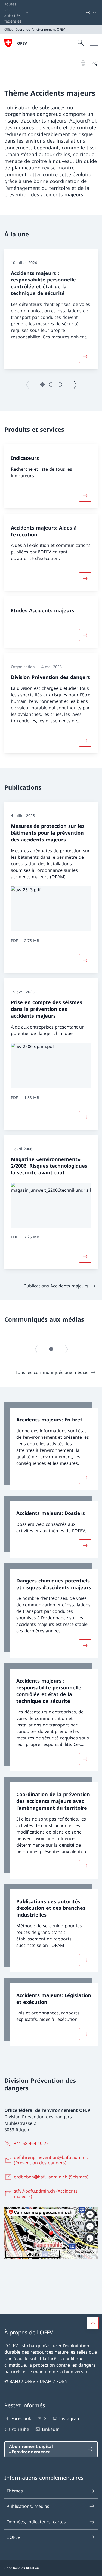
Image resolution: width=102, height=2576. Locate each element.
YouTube (20, 2429)
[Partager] (95, 63)
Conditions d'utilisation (22, 2568)
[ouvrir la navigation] (94, 43)
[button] (42, 385)
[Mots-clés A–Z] (83, 12)
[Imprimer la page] (83, 63)
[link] (51, 1446)
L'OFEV (13, 2537)
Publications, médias (28, 2506)
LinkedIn (51, 2429)
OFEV (22, 43)
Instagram (70, 2418)
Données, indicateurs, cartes (36, 2522)
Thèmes (15, 2491)
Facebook (21, 2418)
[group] (51, 309)
